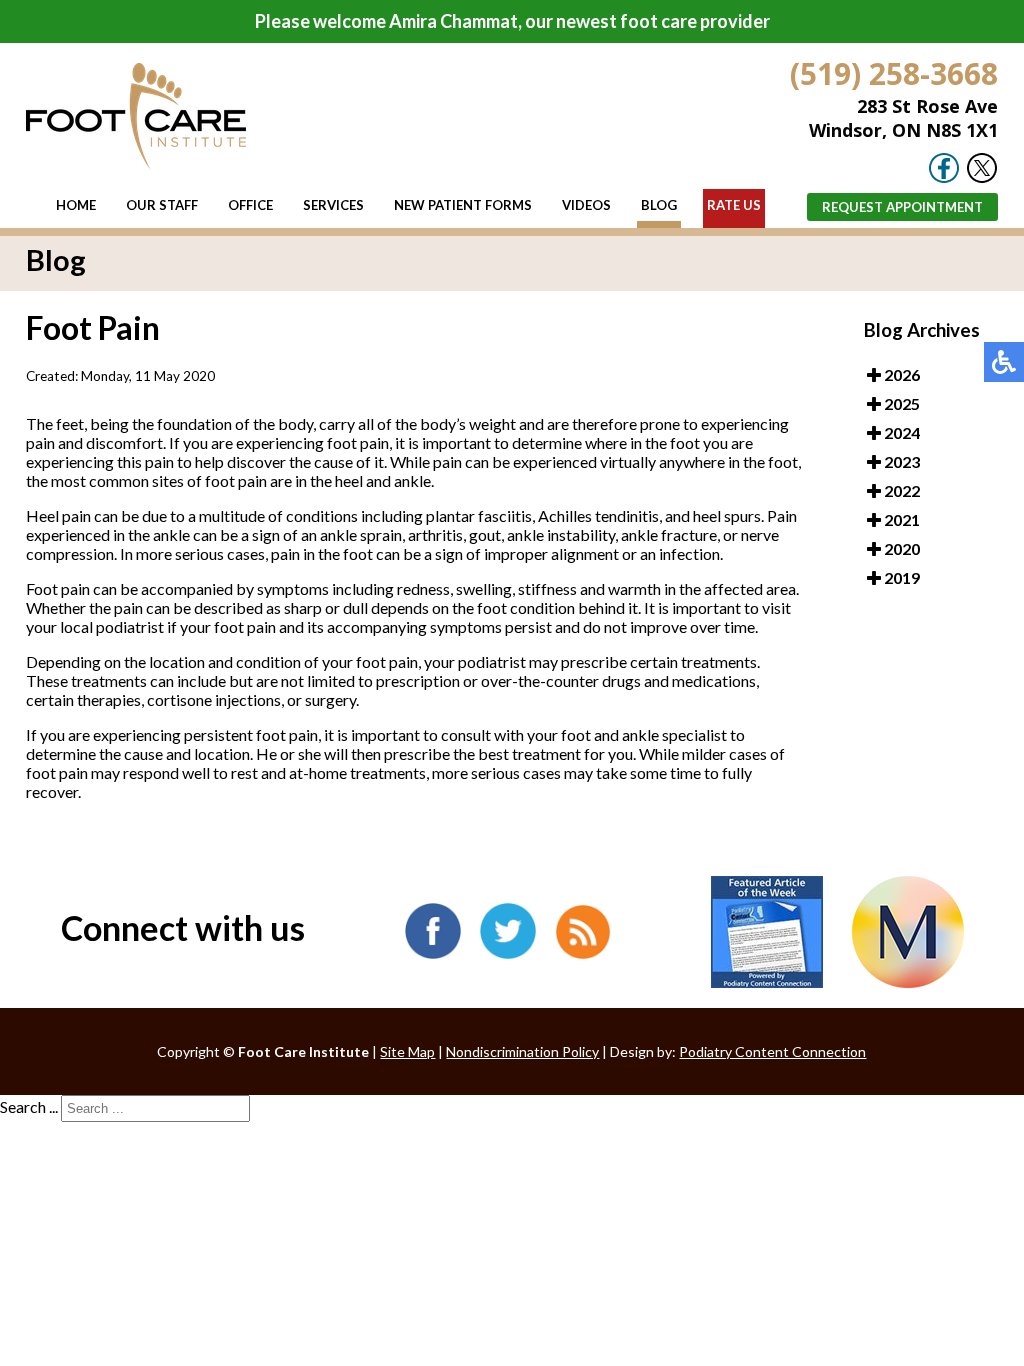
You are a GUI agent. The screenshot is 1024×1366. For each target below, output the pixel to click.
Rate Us (734, 205)
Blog (659, 205)
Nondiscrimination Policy (522, 1051)
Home (76, 205)
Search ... (29, 1106)
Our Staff (162, 205)
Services (333, 205)
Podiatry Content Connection (772, 1051)
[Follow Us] (982, 177)
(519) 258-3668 (894, 73)
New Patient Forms (463, 205)
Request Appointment (902, 207)
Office (250, 205)
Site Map (407, 1051)
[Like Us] (944, 177)
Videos (586, 205)
